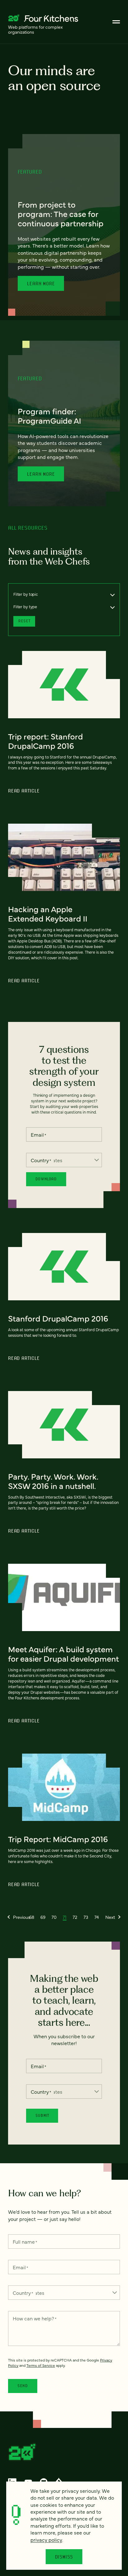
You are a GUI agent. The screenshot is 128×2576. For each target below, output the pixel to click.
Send (23, 2386)
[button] (19, 1917)
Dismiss (64, 2557)
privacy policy (46, 2540)
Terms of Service (41, 2365)
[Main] (116, 22)
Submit (42, 2115)
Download (46, 1179)
